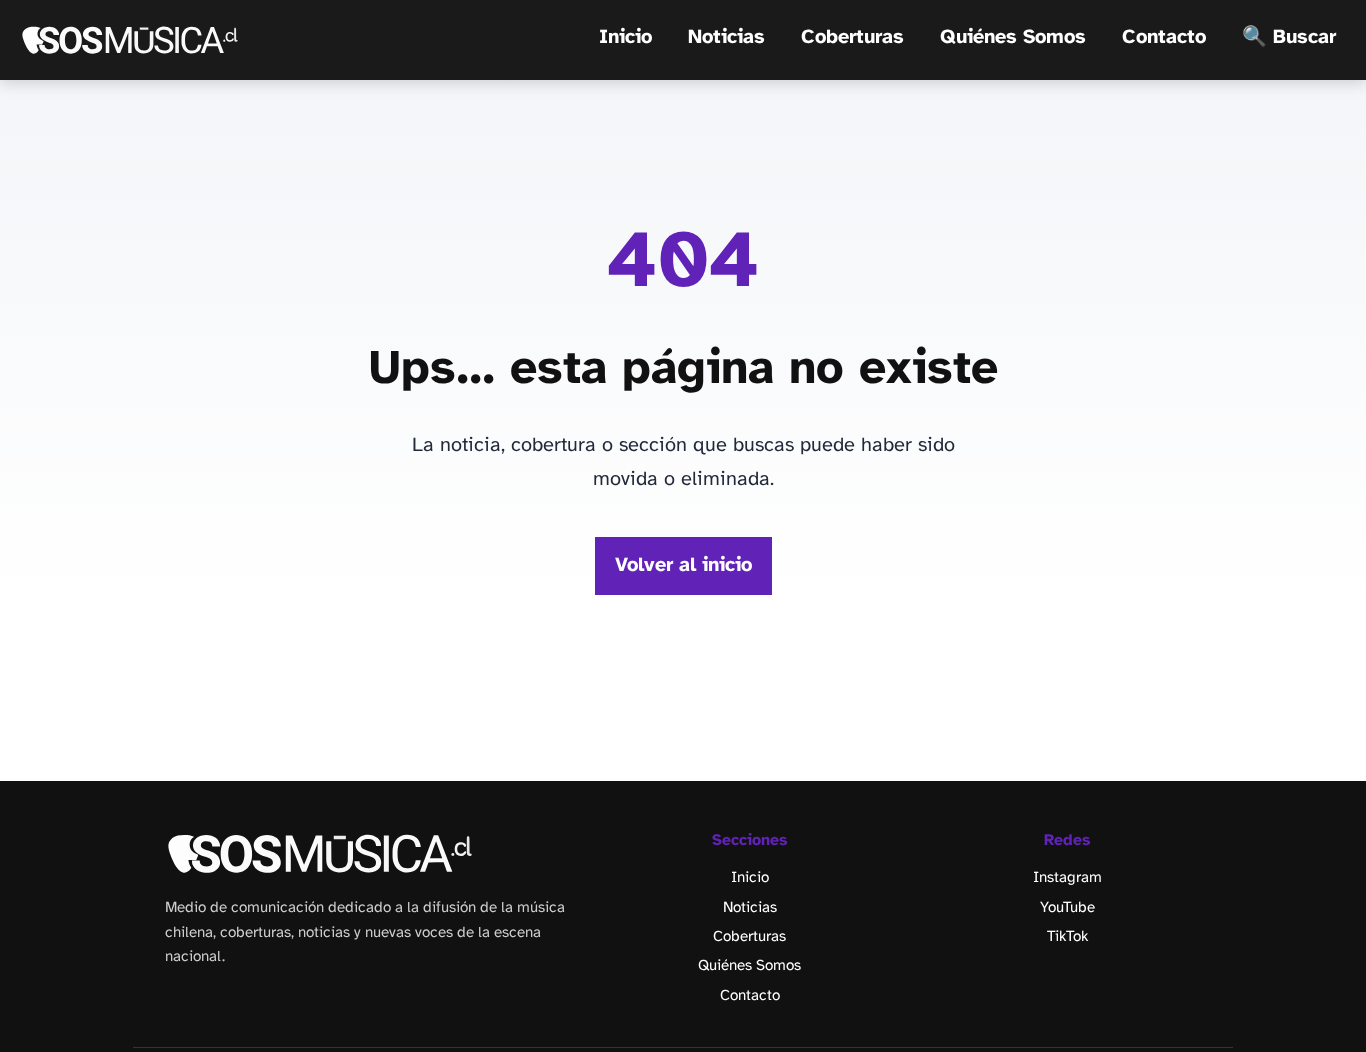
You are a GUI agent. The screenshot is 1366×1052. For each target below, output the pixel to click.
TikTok (1067, 937)
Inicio (625, 37)
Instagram (1067, 878)
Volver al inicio (683, 565)
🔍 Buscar (1289, 37)
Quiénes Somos (1013, 37)
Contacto (1164, 37)
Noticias (726, 37)
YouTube (1067, 908)
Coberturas (852, 37)
